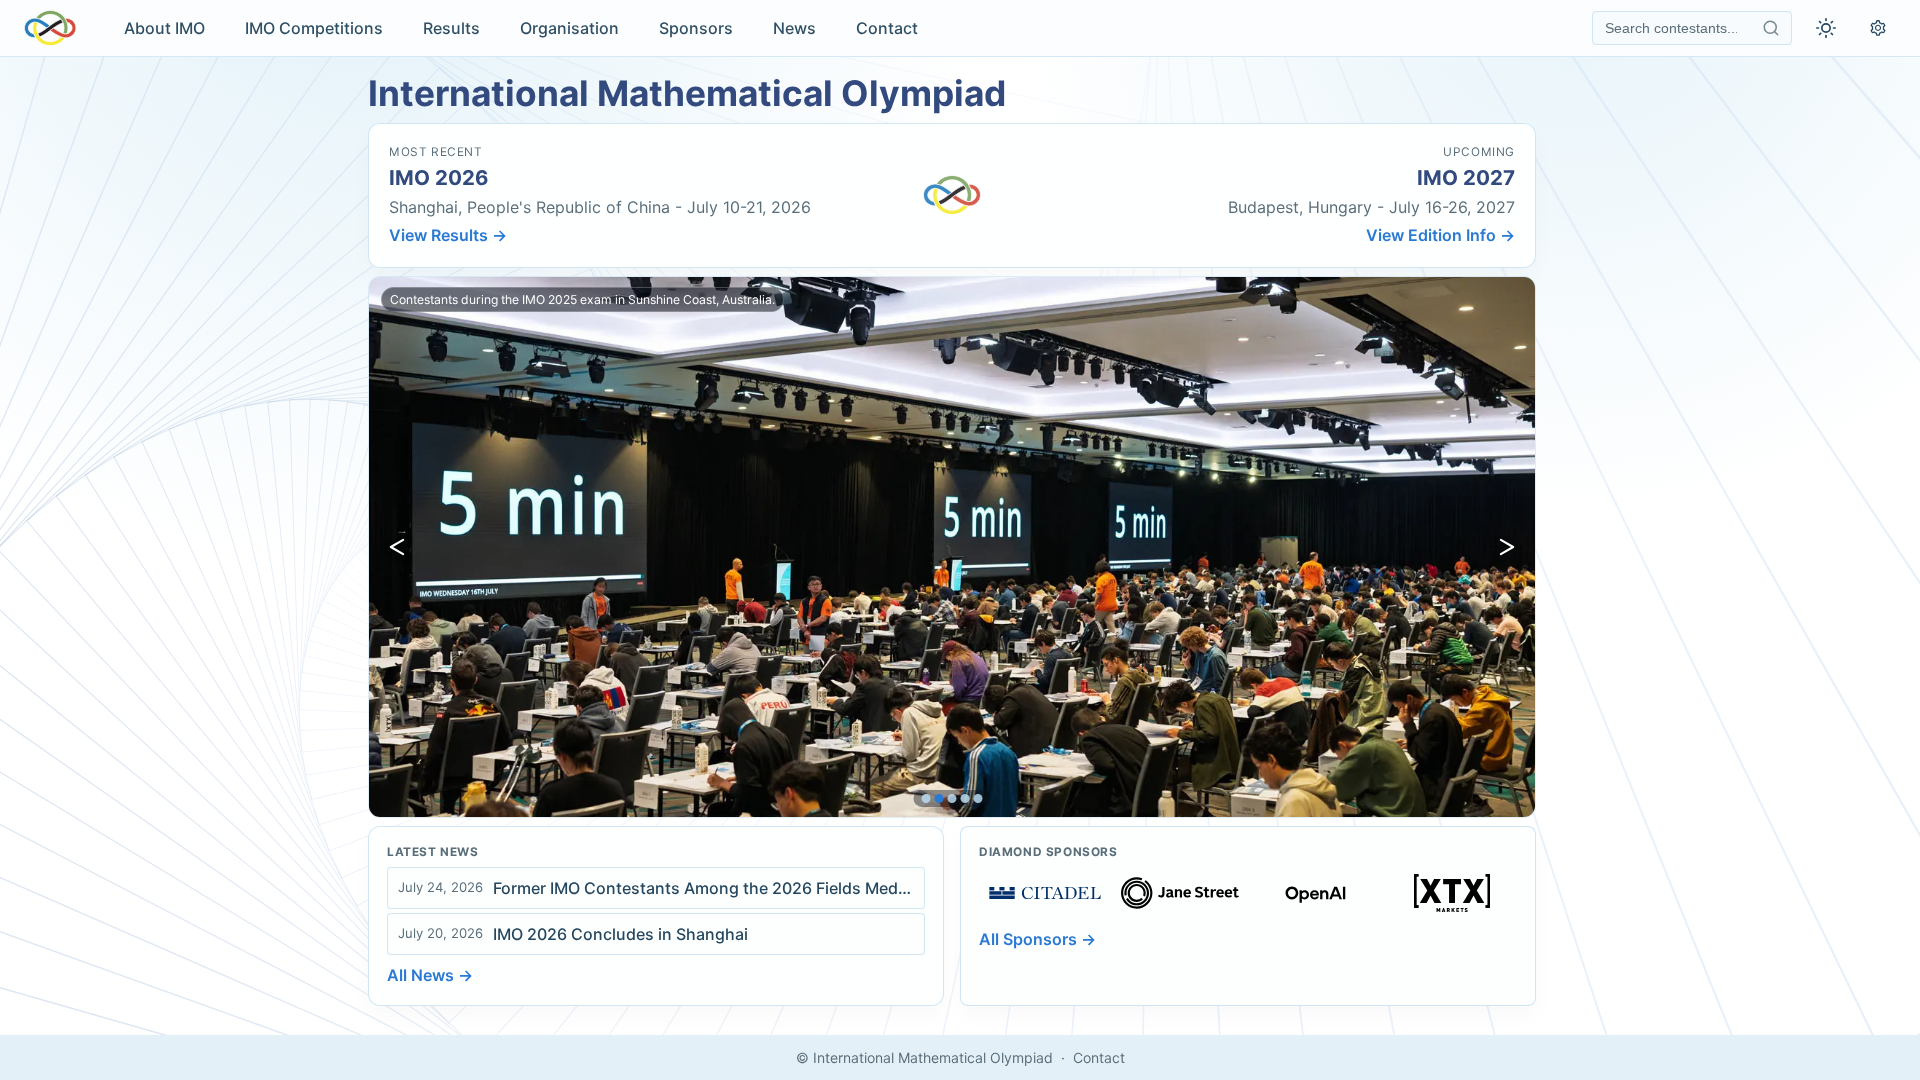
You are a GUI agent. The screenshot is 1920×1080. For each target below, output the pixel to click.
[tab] (926, 798)
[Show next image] (1507, 547)
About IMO (164, 28)
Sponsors (696, 28)
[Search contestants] (1771, 28)
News (794, 28)
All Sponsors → (1037, 939)
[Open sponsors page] (1045, 893)
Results (451, 28)
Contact (887, 28)
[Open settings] (1878, 28)
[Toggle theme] (1826, 28)
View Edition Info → (1440, 235)
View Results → (448, 235)
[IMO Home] (50, 28)
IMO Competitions (314, 28)
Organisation (569, 28)
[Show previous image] (397, 547)
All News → (430, 975)
